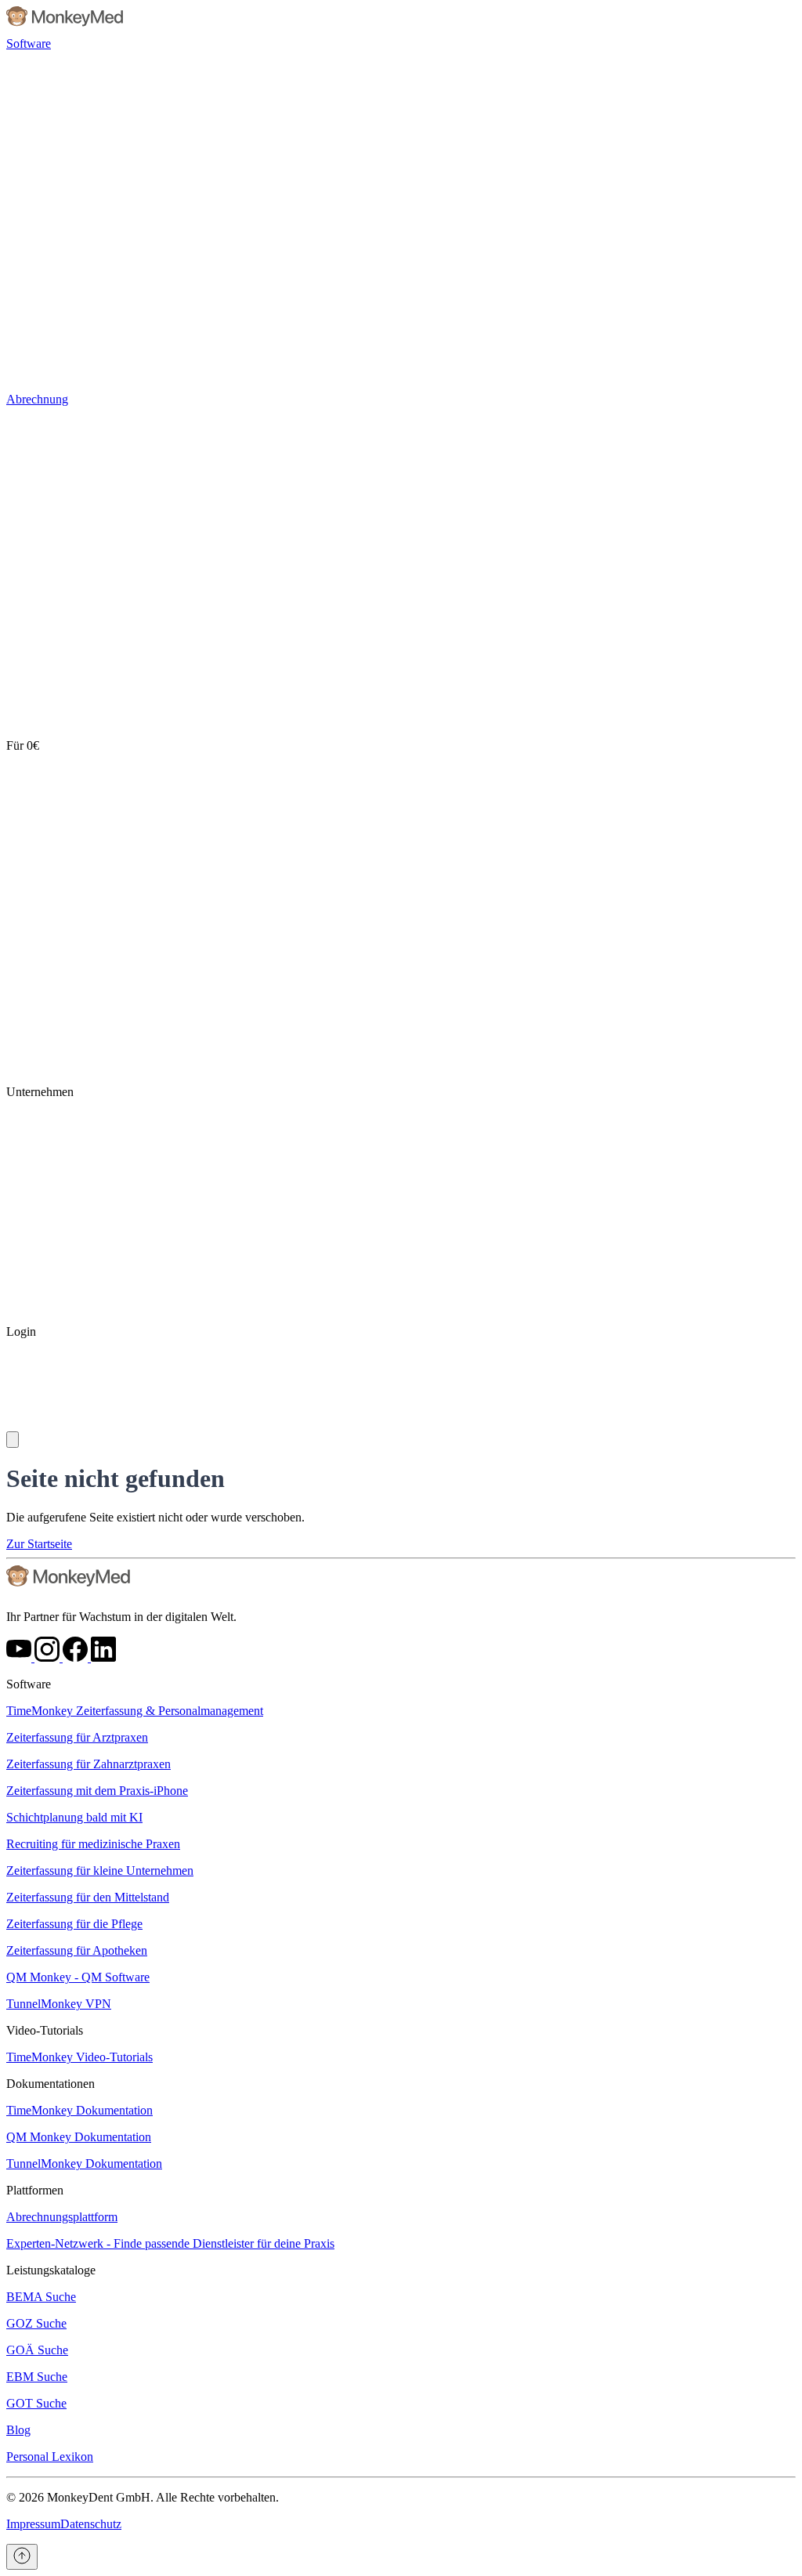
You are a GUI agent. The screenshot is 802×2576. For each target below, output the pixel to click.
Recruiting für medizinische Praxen (93, 1844)
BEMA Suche (41, 2297)
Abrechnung (37, 399)
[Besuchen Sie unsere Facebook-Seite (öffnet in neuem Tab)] (77, 1657)
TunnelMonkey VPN (59, 2004)
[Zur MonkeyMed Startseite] (69, 1590)
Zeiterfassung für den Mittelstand (88, 1897)
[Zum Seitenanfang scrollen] (22, 2557)
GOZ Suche (36, 2323)
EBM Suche (37, 2377)
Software (29, 43)
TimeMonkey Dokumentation (79, 2110)
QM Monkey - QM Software (78, 1977)
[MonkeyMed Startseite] (65, 29)
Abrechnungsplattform (62, 2217)
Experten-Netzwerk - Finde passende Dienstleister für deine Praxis (170, 2243)
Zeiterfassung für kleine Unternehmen (100, 1870)
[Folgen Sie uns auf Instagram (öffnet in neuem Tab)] (49, 1657)
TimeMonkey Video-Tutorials (79, 2057)
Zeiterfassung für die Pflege (74, 1924)
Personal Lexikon (50, 2457)
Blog (18, 2430)
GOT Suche (36, 2403)
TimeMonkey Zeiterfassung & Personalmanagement (135, 1711)
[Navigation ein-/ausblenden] (13, 1440)
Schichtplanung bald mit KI (74, 1817)
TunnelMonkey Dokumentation (84, 2164)
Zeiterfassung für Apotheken (77, 1950)
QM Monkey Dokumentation (79, 2137)
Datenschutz (91, 2524)
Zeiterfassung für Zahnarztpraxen (89, 1764)
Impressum (33, 2524)
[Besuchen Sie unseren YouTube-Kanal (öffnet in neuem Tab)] (20, 1657)
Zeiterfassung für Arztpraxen (77, 1737)
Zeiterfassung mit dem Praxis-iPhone (97, 1791)
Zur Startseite (39, 1544)
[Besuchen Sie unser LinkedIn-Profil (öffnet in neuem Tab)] (103, 1657)
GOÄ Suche (37, 2350)
